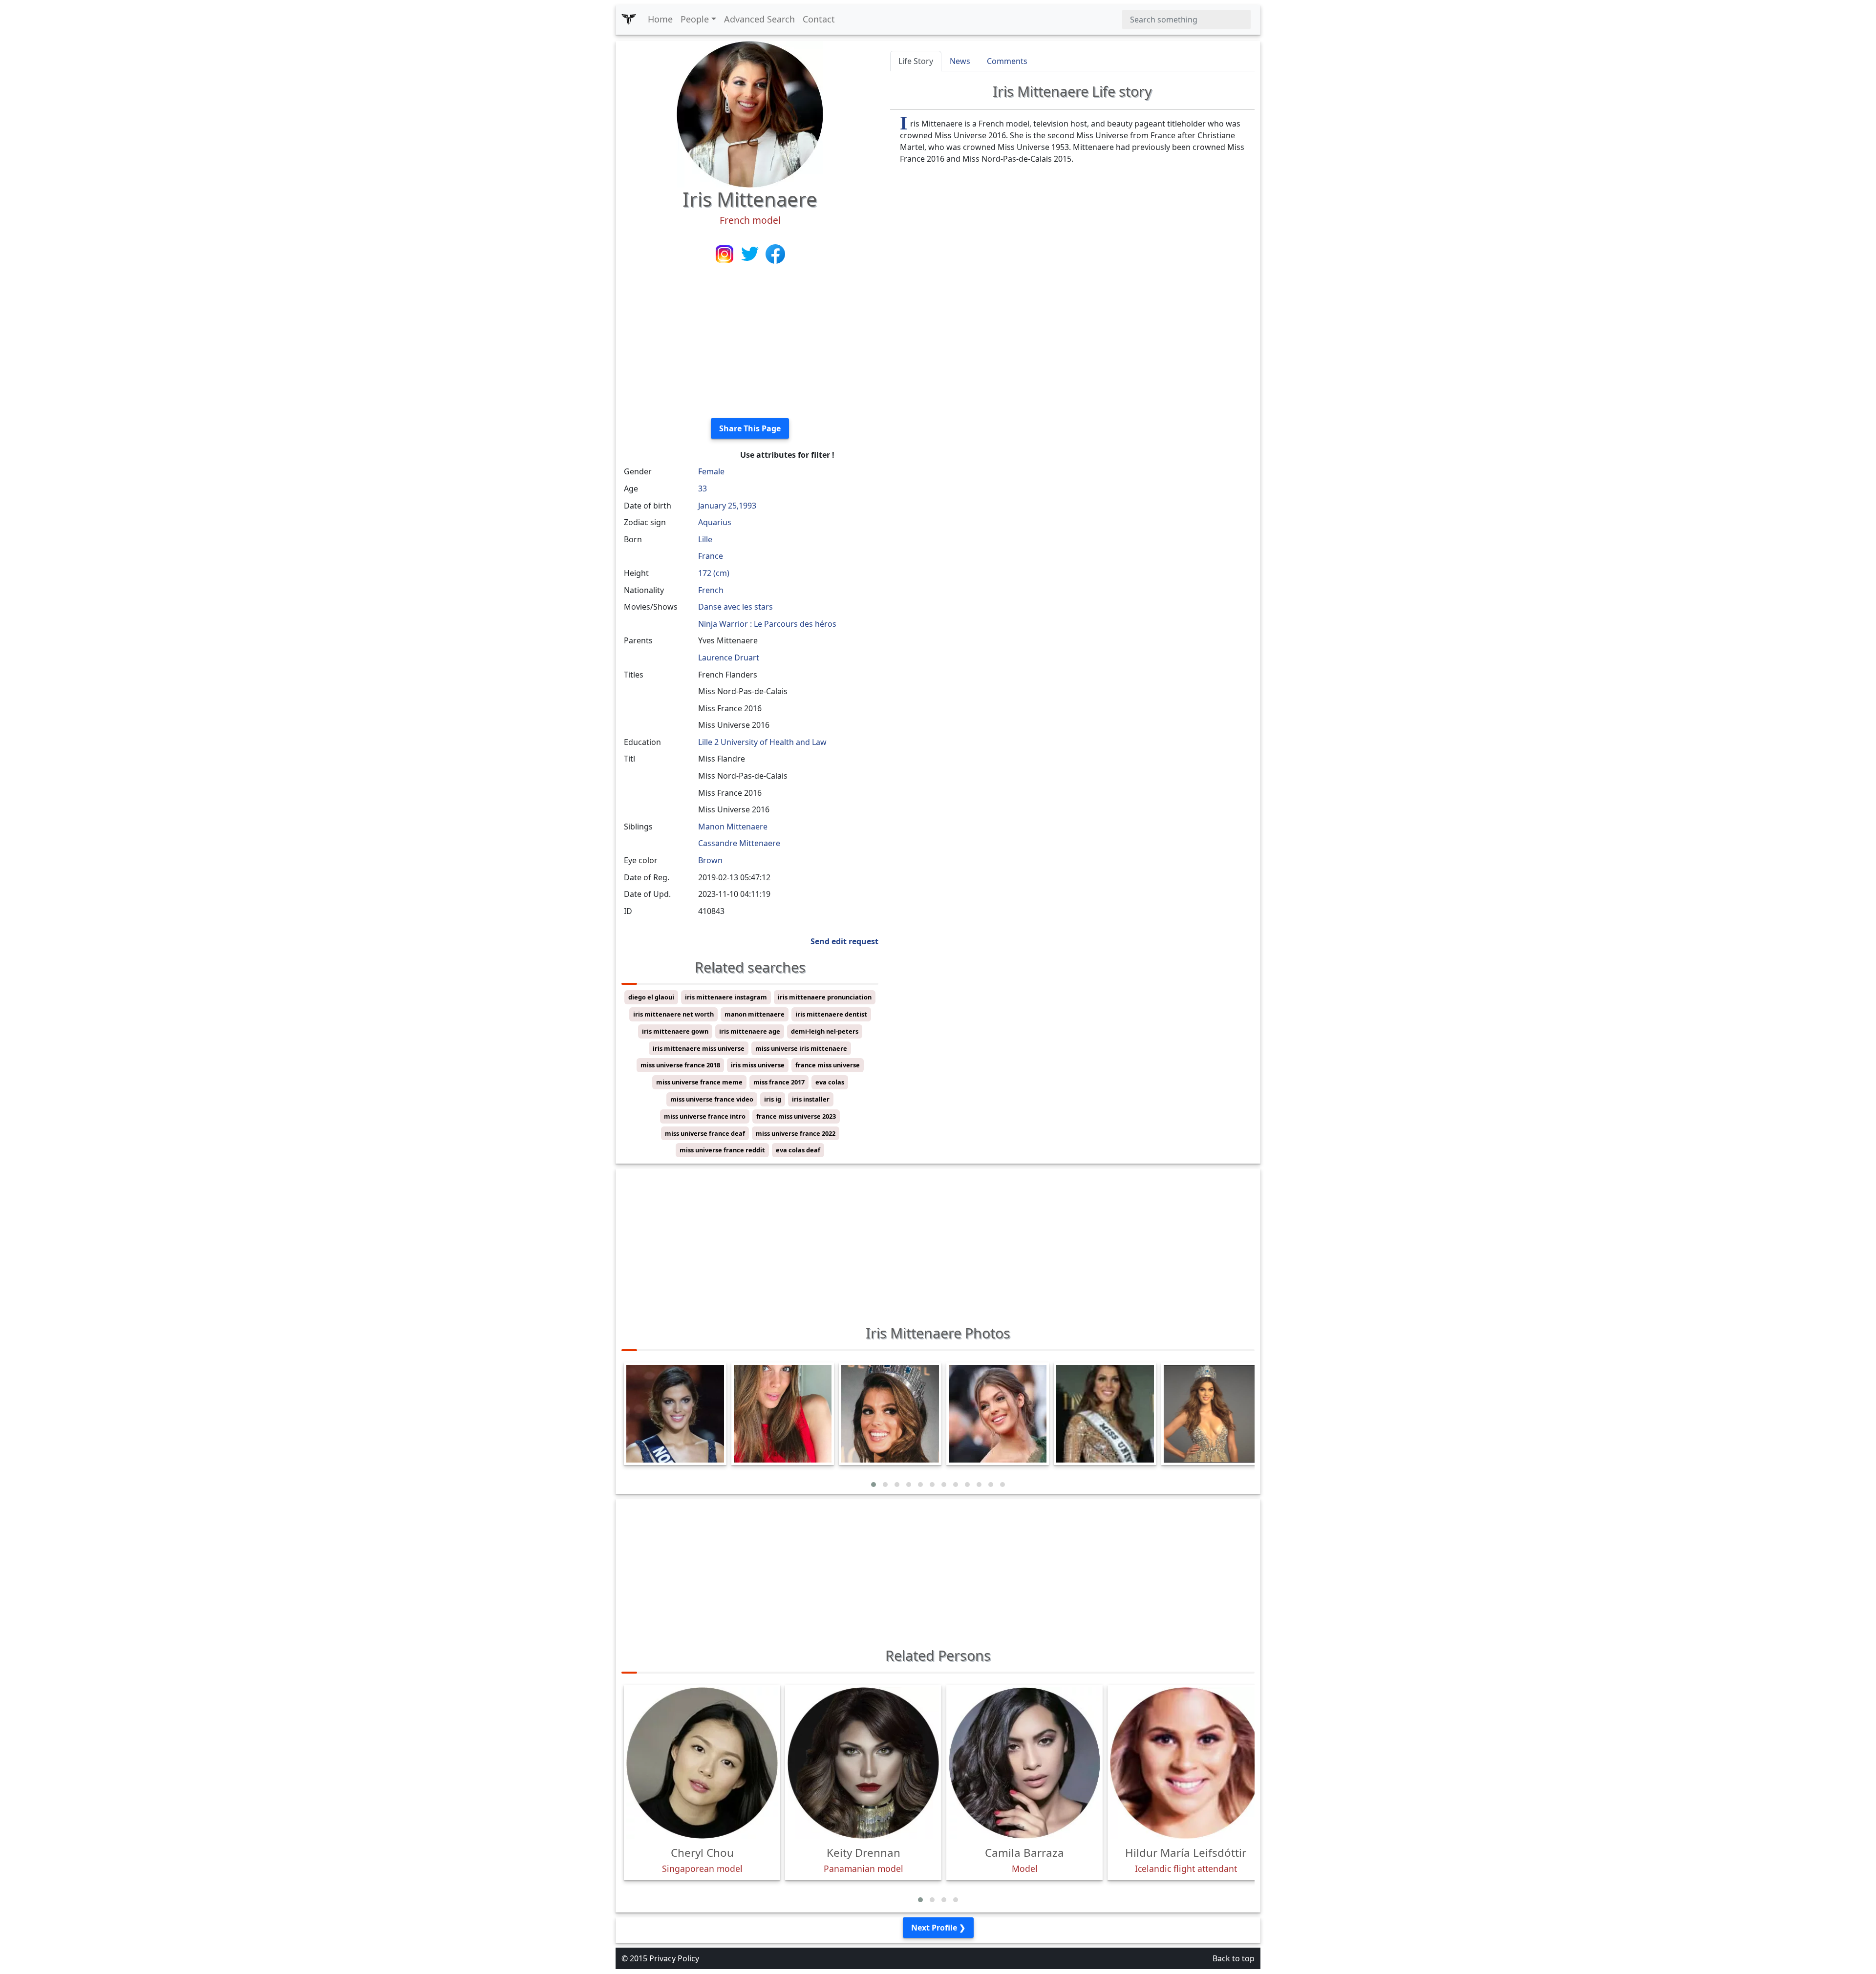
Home (660, 19)
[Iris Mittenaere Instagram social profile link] (725, 253)
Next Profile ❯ (938, 1928)
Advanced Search (759, 19)
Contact (819, 19)
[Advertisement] (750, 342)
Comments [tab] (1007, 61)
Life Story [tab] (916, 61)
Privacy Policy (674, 1958)
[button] (874, 1485)
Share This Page (750, 428)
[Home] (629, 20)
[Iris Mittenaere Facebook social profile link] (775, 253)
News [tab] (960, 61)
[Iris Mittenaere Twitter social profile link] (751, 253)
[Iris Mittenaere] (750, 113)
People (695, 19)
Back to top (1234, 1958)
